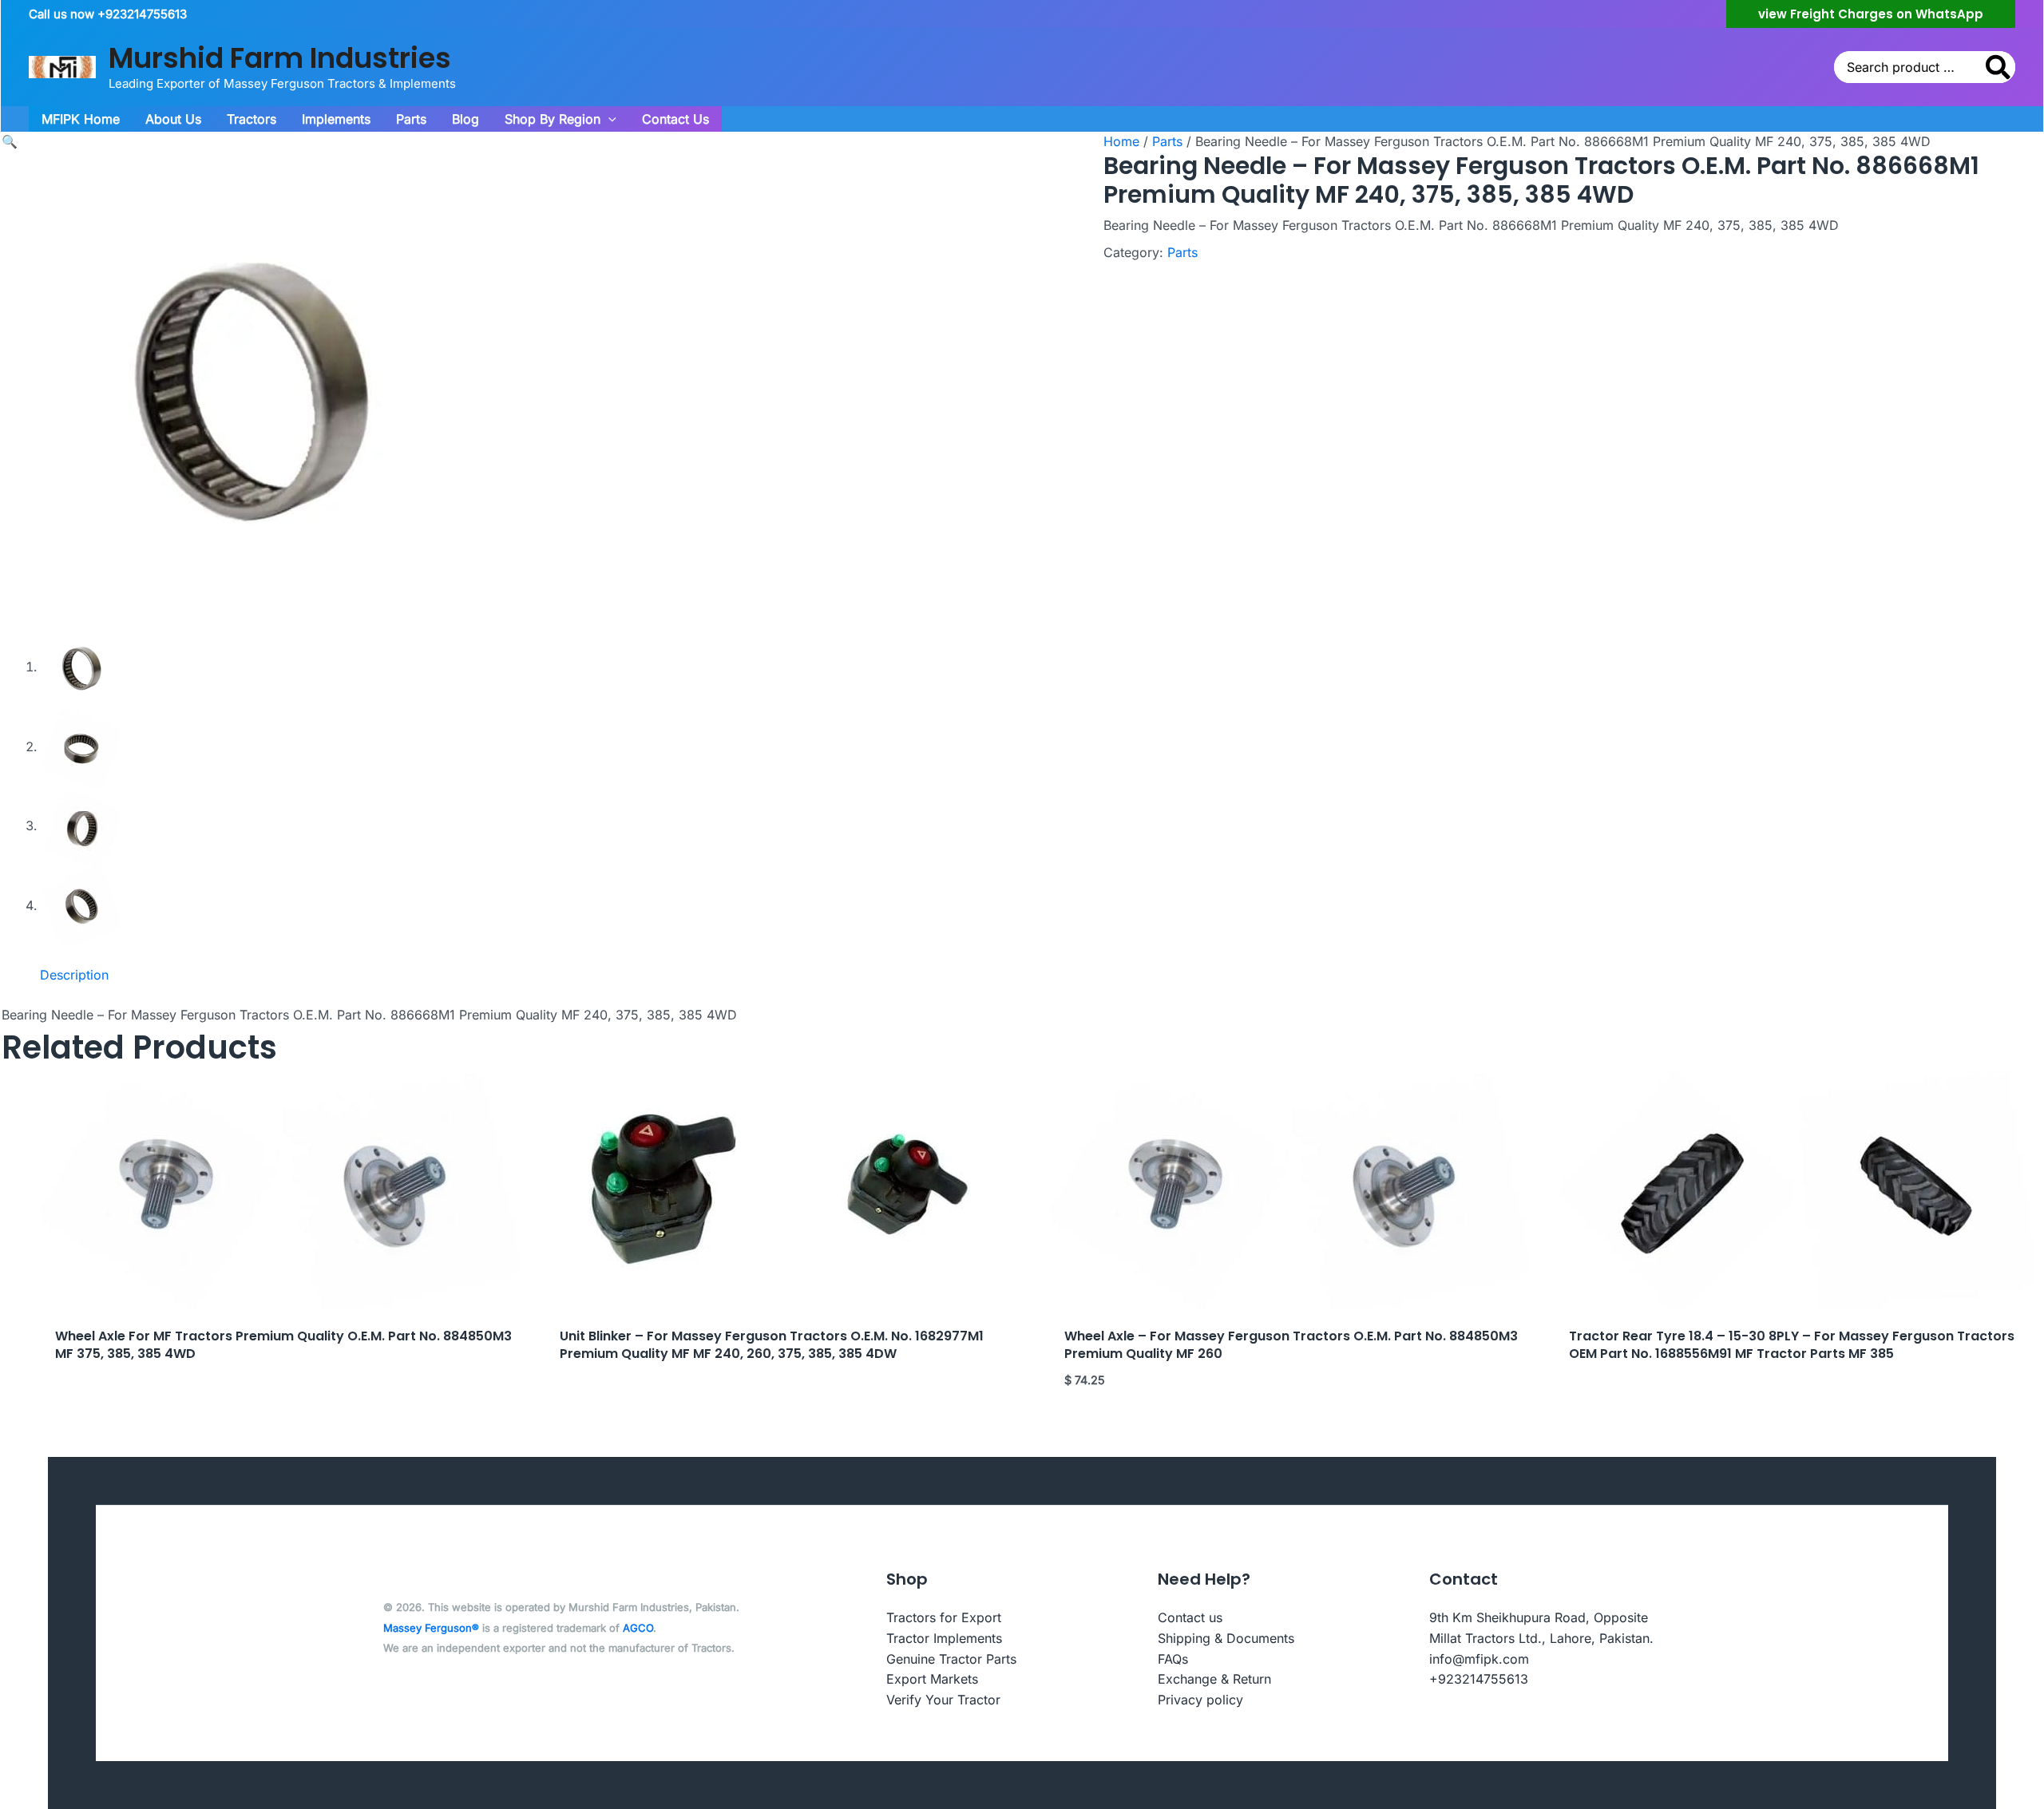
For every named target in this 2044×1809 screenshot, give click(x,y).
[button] (1871, 14)
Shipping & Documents (1226, 1638)
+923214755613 (1479, 1679)
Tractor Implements (944, 1638)
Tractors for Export (944, 1617)
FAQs (1173, 1659)
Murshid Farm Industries (280, 58)
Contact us (1190, 1617)
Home (1121, 141)
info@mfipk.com (1479, 1659)
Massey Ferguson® (431, 1628)
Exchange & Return (1214, 1679)
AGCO (638, 1628)
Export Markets (932, 1679)
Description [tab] (74, 975)
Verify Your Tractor (943, 1700)
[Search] (1999, 67)
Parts (1167, 141)
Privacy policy (1200, 1700)
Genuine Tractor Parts (951, 1659)
